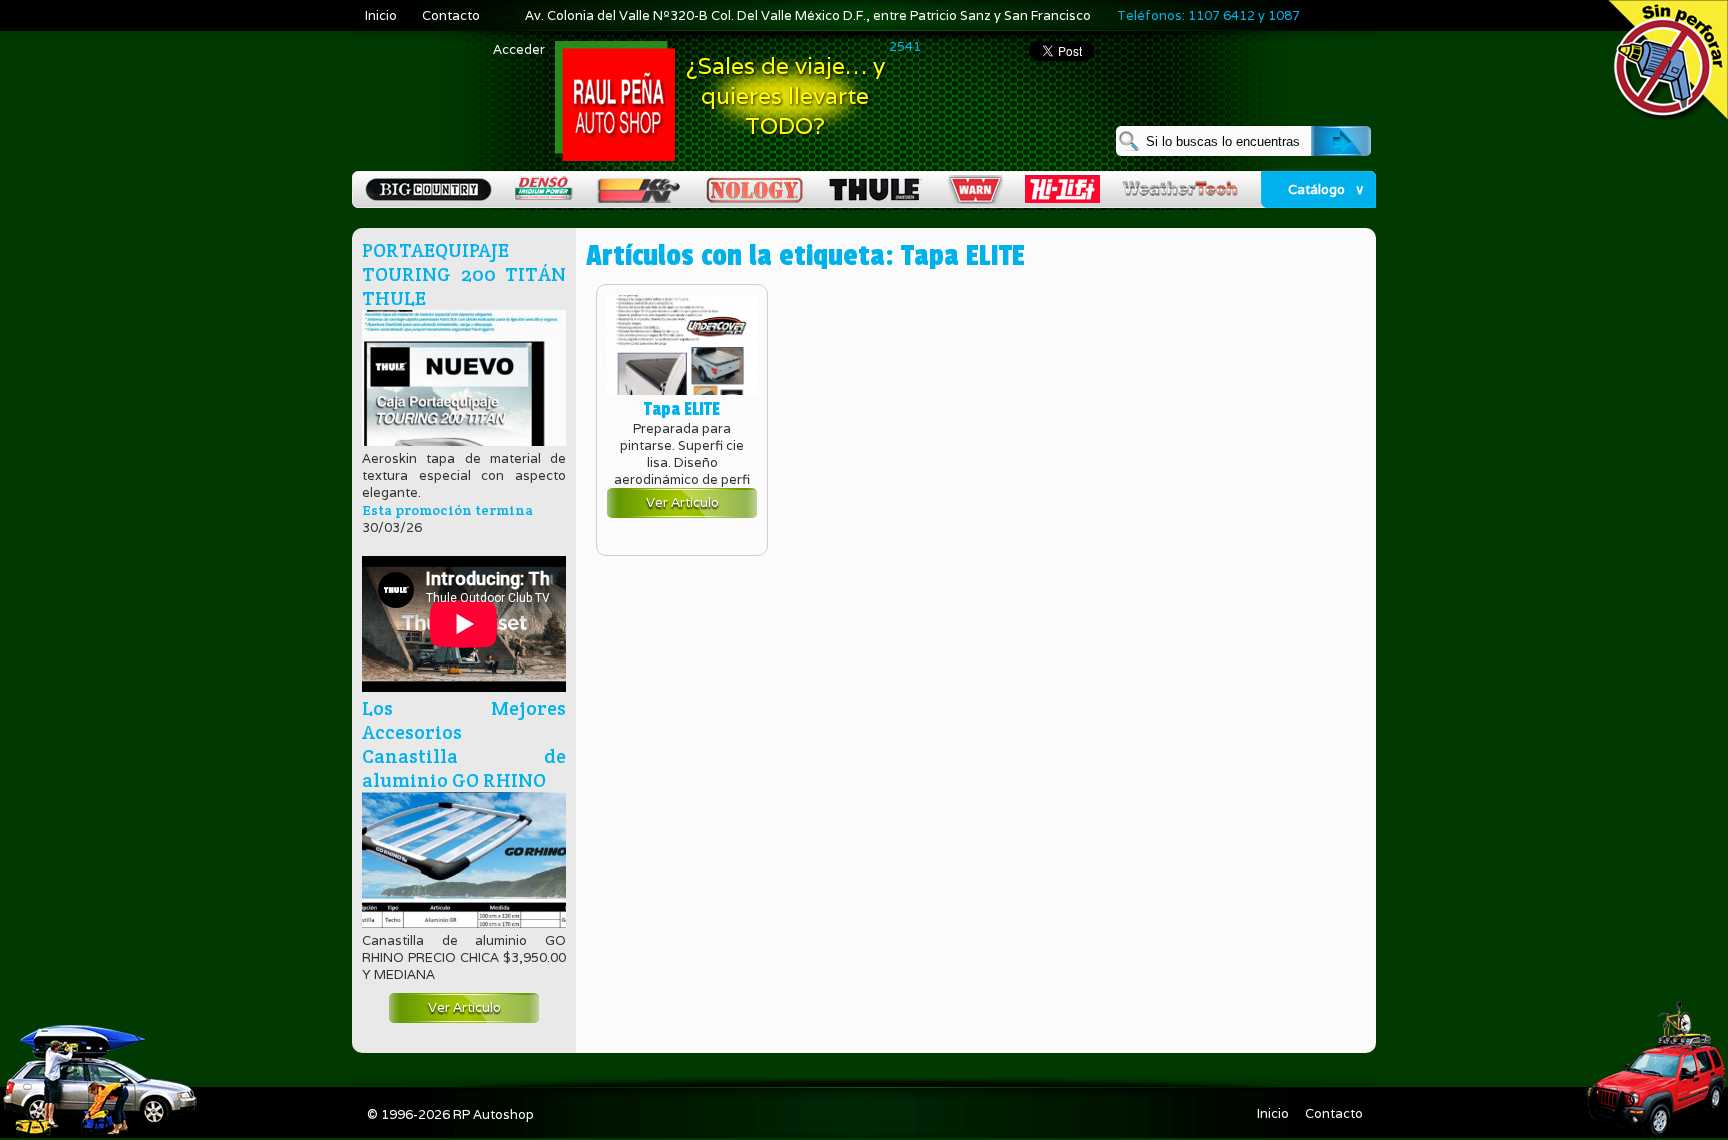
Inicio (381, 15)
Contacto (451, 15)
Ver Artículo (464, 1007)
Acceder (519, 49)
